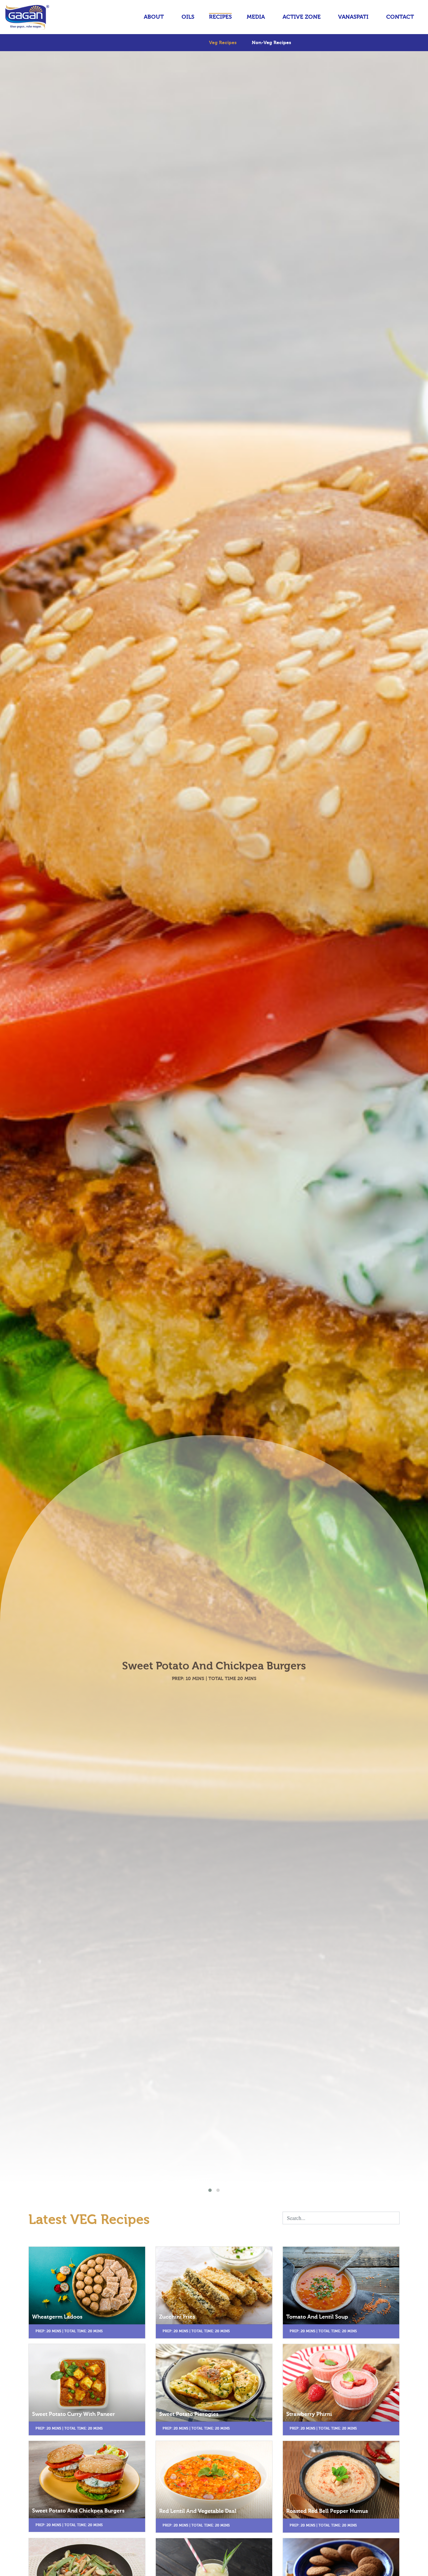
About (154, 17)
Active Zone (302, 17)
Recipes (220, 17)
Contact (400, 17)
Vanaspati (353, 17)
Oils (188, 17)
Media (256, 17)
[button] (210, 2190)
